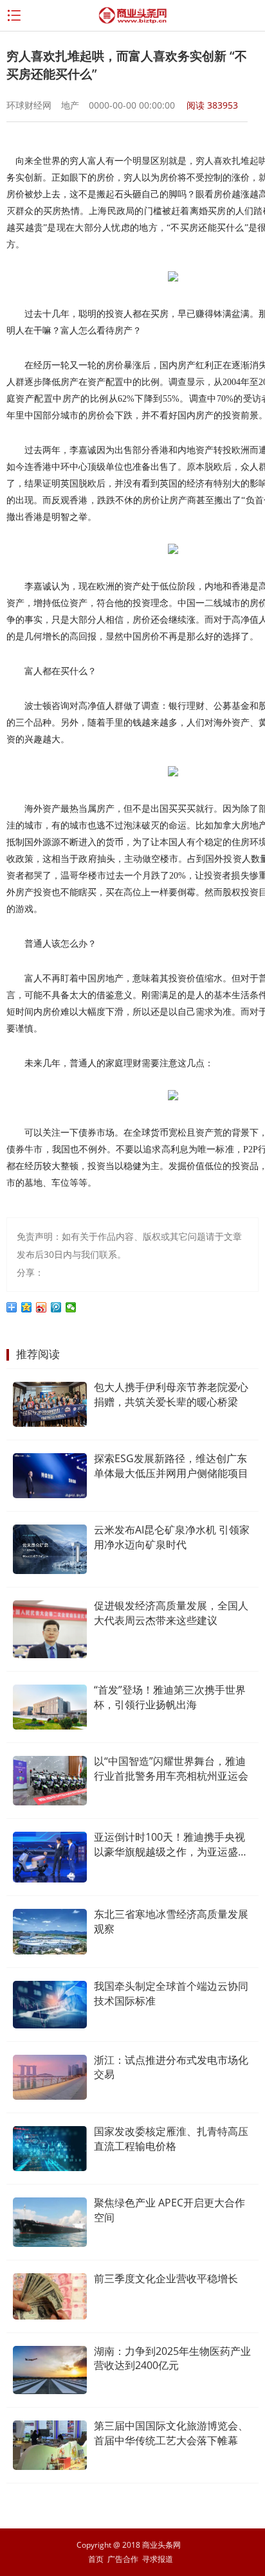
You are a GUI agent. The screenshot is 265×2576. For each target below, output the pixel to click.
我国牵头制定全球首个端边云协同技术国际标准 (171, 1993)
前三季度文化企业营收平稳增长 (166, 2278)
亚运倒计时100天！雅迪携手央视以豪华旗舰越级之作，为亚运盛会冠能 (171, 1845)
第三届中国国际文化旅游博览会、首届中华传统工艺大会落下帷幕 (171, 2433)
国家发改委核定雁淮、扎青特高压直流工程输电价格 (171, 2139)
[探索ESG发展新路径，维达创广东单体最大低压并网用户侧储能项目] (50, 1476)
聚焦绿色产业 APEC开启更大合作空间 (169, 2210)
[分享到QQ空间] (27, 1307)
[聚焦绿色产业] (50, 2222)
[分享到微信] (71, 1307)
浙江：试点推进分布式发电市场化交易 (171, 2067)
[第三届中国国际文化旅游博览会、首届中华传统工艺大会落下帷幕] (50, 2445)
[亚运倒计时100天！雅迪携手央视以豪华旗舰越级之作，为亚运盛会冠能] (50, 1857)
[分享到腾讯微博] (56, 1307)
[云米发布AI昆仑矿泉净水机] (50, 1549)
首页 (96, 2559)
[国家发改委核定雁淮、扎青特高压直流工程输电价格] (50, 2149)
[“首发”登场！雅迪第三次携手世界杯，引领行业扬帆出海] (50, 1707)
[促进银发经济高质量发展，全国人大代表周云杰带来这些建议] (50, 1629)
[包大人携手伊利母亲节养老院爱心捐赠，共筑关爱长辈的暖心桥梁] (50, 1404)
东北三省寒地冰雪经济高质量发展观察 (171, 1921)
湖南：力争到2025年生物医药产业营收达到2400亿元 (172, 2358)
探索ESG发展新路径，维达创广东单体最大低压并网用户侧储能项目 (171, 1466)
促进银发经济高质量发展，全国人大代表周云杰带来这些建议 (171, 1613)
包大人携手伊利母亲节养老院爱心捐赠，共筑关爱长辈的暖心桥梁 (171, 1394)
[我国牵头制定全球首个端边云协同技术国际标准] (50, 2004)
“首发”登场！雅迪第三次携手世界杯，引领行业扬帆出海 (170, 1697)
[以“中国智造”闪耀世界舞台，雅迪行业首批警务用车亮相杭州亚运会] (50, 1781)
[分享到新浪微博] (41, 1307)
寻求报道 (158, 2559)
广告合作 (123, 2559)
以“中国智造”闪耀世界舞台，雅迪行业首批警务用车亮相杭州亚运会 (171, 1768)
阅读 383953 (212, 105)
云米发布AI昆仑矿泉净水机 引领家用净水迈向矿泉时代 (172, 1537)
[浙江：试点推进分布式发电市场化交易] (50, 2078)
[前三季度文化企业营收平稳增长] (50, 2296)
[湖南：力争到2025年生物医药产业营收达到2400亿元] (50, 2370)
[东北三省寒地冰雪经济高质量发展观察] (50, 1932)
